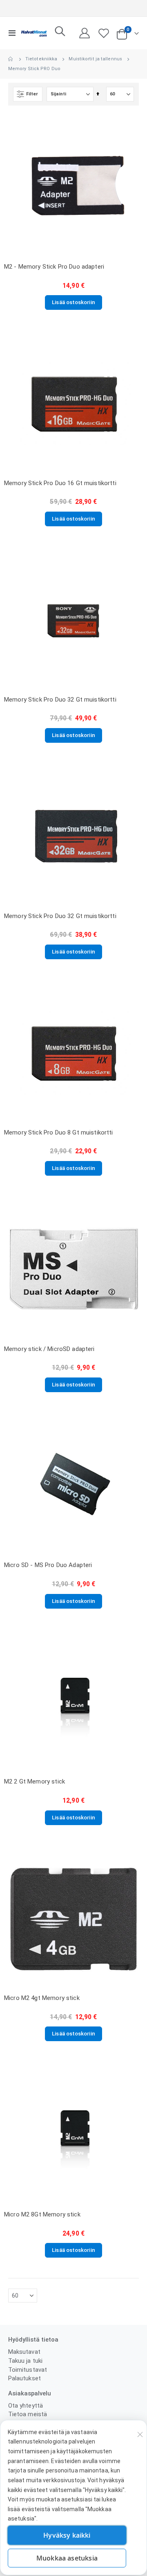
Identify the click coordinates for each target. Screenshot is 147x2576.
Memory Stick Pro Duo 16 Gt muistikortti (60, 483)
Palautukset (24, 2378)
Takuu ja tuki (25, 2361)
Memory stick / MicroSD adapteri (49, 1349)
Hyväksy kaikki (67, 2535)
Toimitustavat (28, 2370)
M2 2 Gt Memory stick (35, 1781)
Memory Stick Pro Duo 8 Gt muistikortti (59, 1132)
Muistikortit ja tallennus (95, 59)
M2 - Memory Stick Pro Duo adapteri (54, 267)
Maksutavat (24, 2352)
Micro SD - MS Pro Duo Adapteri (48, 1565)
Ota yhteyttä (26, 2406)
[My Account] (85, 33)
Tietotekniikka (41, 59)
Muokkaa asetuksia (67, 2558)
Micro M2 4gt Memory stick (42, 1998)
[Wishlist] (104, 33)
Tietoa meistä (28, 2414)
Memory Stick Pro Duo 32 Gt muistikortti (60, 700)
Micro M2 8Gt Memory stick (42, 2214)
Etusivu (11, 59)
